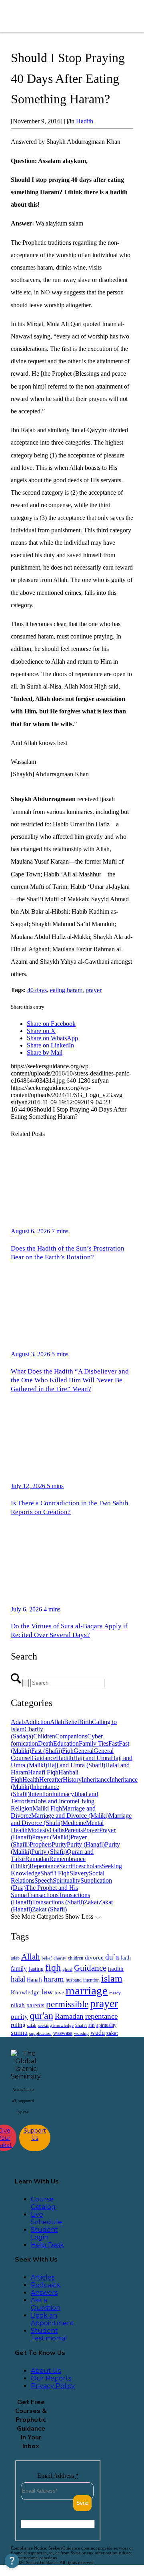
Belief (72, 1722)
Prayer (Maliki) (51, 1837)
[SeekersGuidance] (64, 16)
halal (18, 1979)
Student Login (44, 2234)
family (19, 1969)
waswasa (63, 2033)
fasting (36, 1969)
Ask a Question (46, 2304)
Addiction (37, 1722)
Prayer (91, 1830)
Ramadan (37, 1859)
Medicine (74, 1823)
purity (19, 2017)
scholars (91, 1866)
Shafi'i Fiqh (55, 1873)
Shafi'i (81, 2025)
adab (15, 1958)
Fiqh (68, 1751)
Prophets (41, 1844)
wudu (98, 2033)
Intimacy (63, 1794)
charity (60, 1958)
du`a (112, 1957)
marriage (87, 1990)
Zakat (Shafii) (49, 1909)
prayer (94, 990)
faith (126, 1958)
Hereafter (51, 1779)
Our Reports (51, 2378)
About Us (46, 2371)
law (47, 1992)
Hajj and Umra (92, 1758)
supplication (40, 2033)
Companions (71, 1736)
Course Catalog (43, 2203)
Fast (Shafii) (47, 1751)
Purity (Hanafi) (86, 1844)
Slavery (79, 1873)
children (76, 1958)
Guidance (44, 1758)
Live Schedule (46, 2218)
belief (47, 1958)
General (84, 1751)
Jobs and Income (56, 1801)
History (72, 1779)
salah (32, 2025)
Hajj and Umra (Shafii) (76, 1765)
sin (92, 2025)
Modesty (39, 1830)
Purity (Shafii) (49, 1852)
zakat (112, 2033)
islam (112, 1978)
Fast (114, 1743)
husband (74, 1980)
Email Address (58, 2476)
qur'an (41, 2015)
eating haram (66, 990)
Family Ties (94, 1743)
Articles (43, 2277)
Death (46, 1743)
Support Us (35, 2134)
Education (66, 1743)
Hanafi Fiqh (43, 1772)
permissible (67, 2004)
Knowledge (25, 1992)
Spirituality (67, 1880)
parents (35, 2005)
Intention (41, 1794)
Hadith (85, 121)
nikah (18, 2005)
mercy (115, 1993)
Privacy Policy (53, 2386)
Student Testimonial (49, 2334)
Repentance (44, 1866)
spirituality (106, 2025)
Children (44, 1736)
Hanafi (34, 1980)
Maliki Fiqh (47, 1808)
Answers (44, 2293)
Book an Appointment (52, 2319)
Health (31, 1779)
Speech (44, 1880)
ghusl (67, 1969)
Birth (86, 1722)
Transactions (43, 1895)
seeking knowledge (56, 2025)
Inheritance (96, 1779)
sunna (19, 2032)
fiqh (53, 1967)
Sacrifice (70, 1866)
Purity (59, 1844)
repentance (101, 2016)
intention (91, 1980)
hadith (116, 1969)
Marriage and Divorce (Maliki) (70, 1816)
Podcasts (45, 2285)
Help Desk (47, 2245)
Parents (74, 1830)
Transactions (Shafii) (58, 1902)
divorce (94, 1958)
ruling (18, 2025)
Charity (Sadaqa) (27, 1733)
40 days (37, 990)
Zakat (91, 1902)
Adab (18, 1722)
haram (54, 1979)
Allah (57, 1722)
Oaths (57, 1830)
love (59, 1993)
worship (81, 2033)
